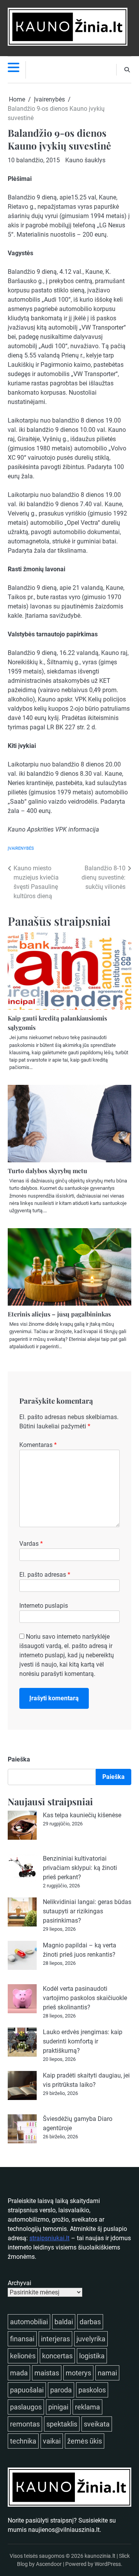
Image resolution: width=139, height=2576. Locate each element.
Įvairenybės (21, 848)
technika (23, 2441)
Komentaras (38, 1445)
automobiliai (29, 2322)
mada (19, 2373)
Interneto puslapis (44, 1606)
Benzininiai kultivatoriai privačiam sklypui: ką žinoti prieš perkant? (80, 1868)
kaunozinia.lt (100, 2556)
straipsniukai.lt (49, 2238)
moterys (78, 2373)
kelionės (23, 2356)
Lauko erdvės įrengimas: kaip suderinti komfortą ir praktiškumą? (83, 2041)
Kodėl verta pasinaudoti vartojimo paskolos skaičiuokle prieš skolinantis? (85, 1998)
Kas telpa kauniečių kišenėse (82, 1815)
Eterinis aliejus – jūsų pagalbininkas (59, 1314)
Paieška (19, 1759)
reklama (87, 2407)
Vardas (31, 1544)
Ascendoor (49, 2564)
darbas (90, 2322)
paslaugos (26, 2407)
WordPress (108, 2564)
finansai (22, 2339)
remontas (25, 2424)
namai (107, 2373)
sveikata (97, 2424)
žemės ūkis (85, 2441)
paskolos (92, 2390)
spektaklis (62, 2424)
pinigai (58, 2407)
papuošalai (27, 2390)
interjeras (55, 2339)
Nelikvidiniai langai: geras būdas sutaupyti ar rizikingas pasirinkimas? (87, 1911)
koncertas (57, 2356)
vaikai (52, 2441)
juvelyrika (91, 2339)
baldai (64, 2322)
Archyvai (19, 2283)
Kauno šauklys (85, 160)
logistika (92, 2356)
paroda (61, 2390)
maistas (47, 2373)
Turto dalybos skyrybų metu (47, 1171)
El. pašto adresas (45, 1575)
